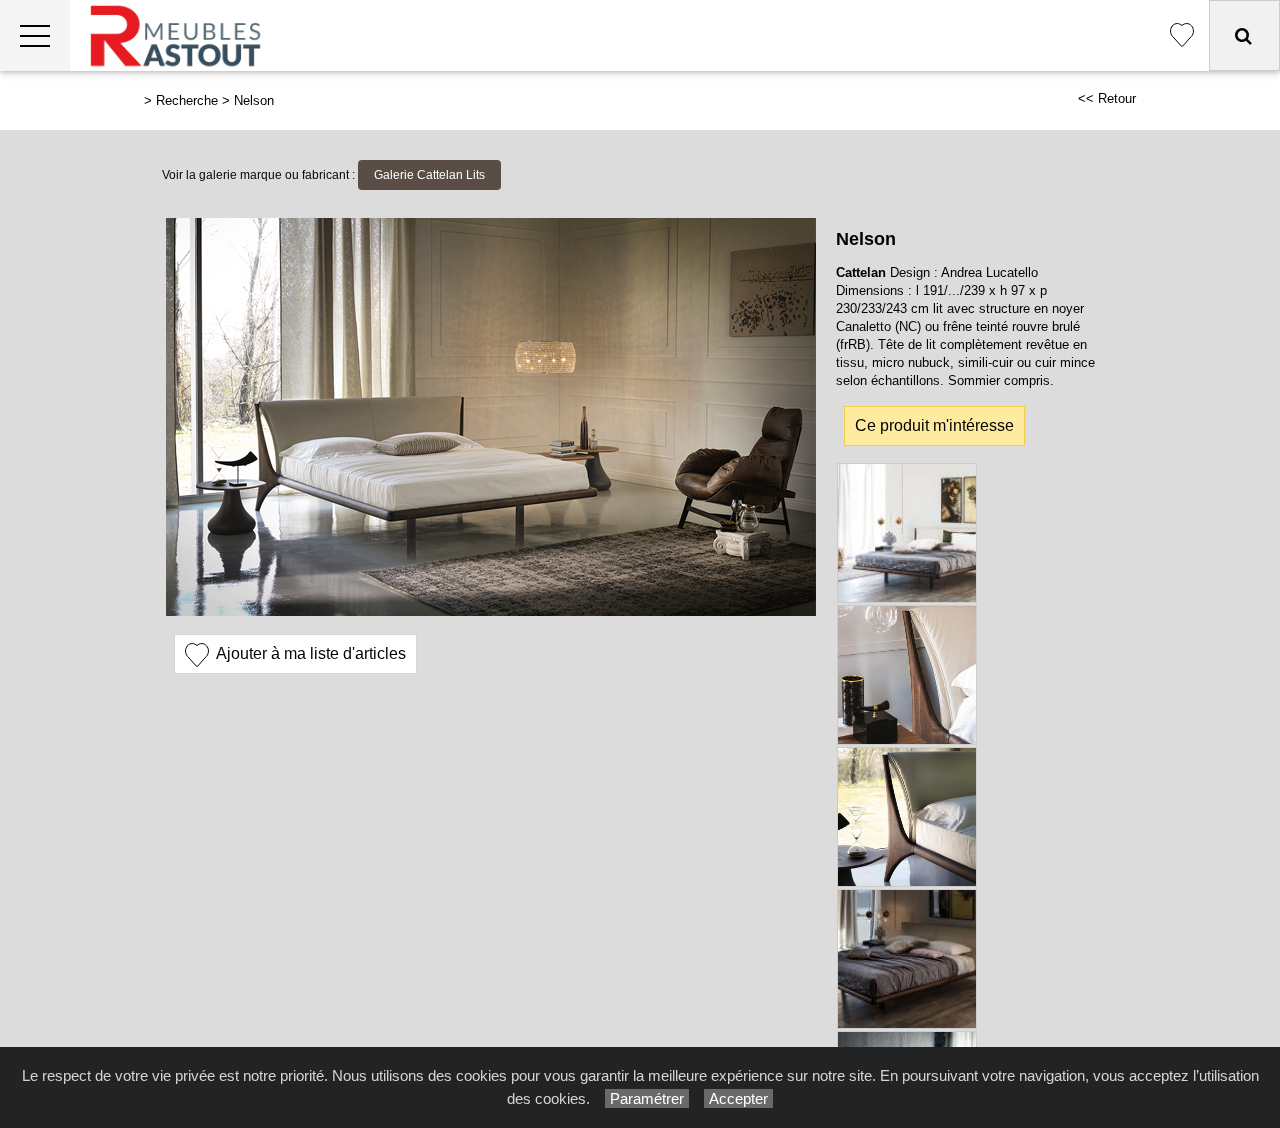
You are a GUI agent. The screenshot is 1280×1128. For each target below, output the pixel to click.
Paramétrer (647, 1098)
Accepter (738, 1098)
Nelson (254, 100)
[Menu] (35, 35)
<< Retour (1107, 98)
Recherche (187, 100)
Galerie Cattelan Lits (429, 175)
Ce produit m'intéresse (934, 425)
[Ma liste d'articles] (1182, 35)
